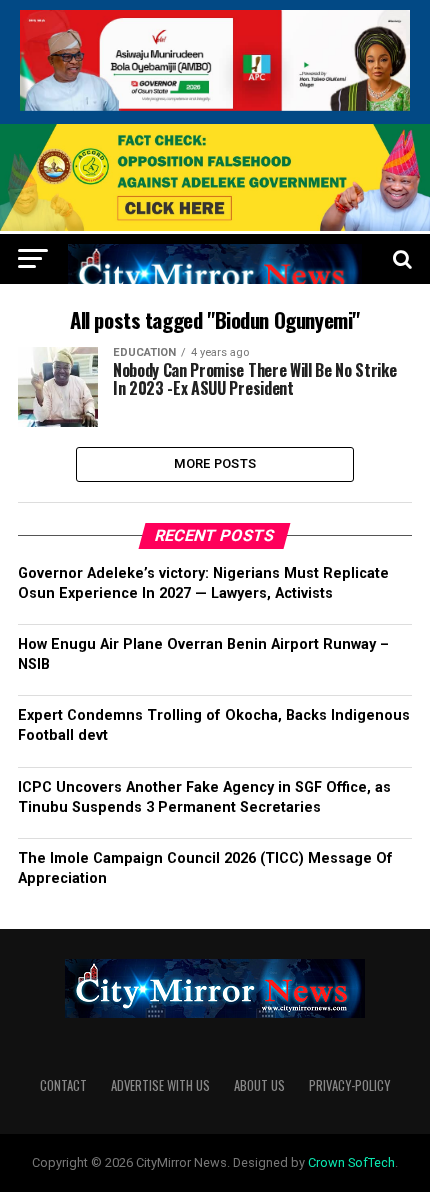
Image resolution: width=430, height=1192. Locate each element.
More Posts (215, 463)
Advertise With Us (160, 1085)
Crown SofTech (351, 1162)
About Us (259, 1085)
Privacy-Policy (349, 1085)
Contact (63, 1085)
